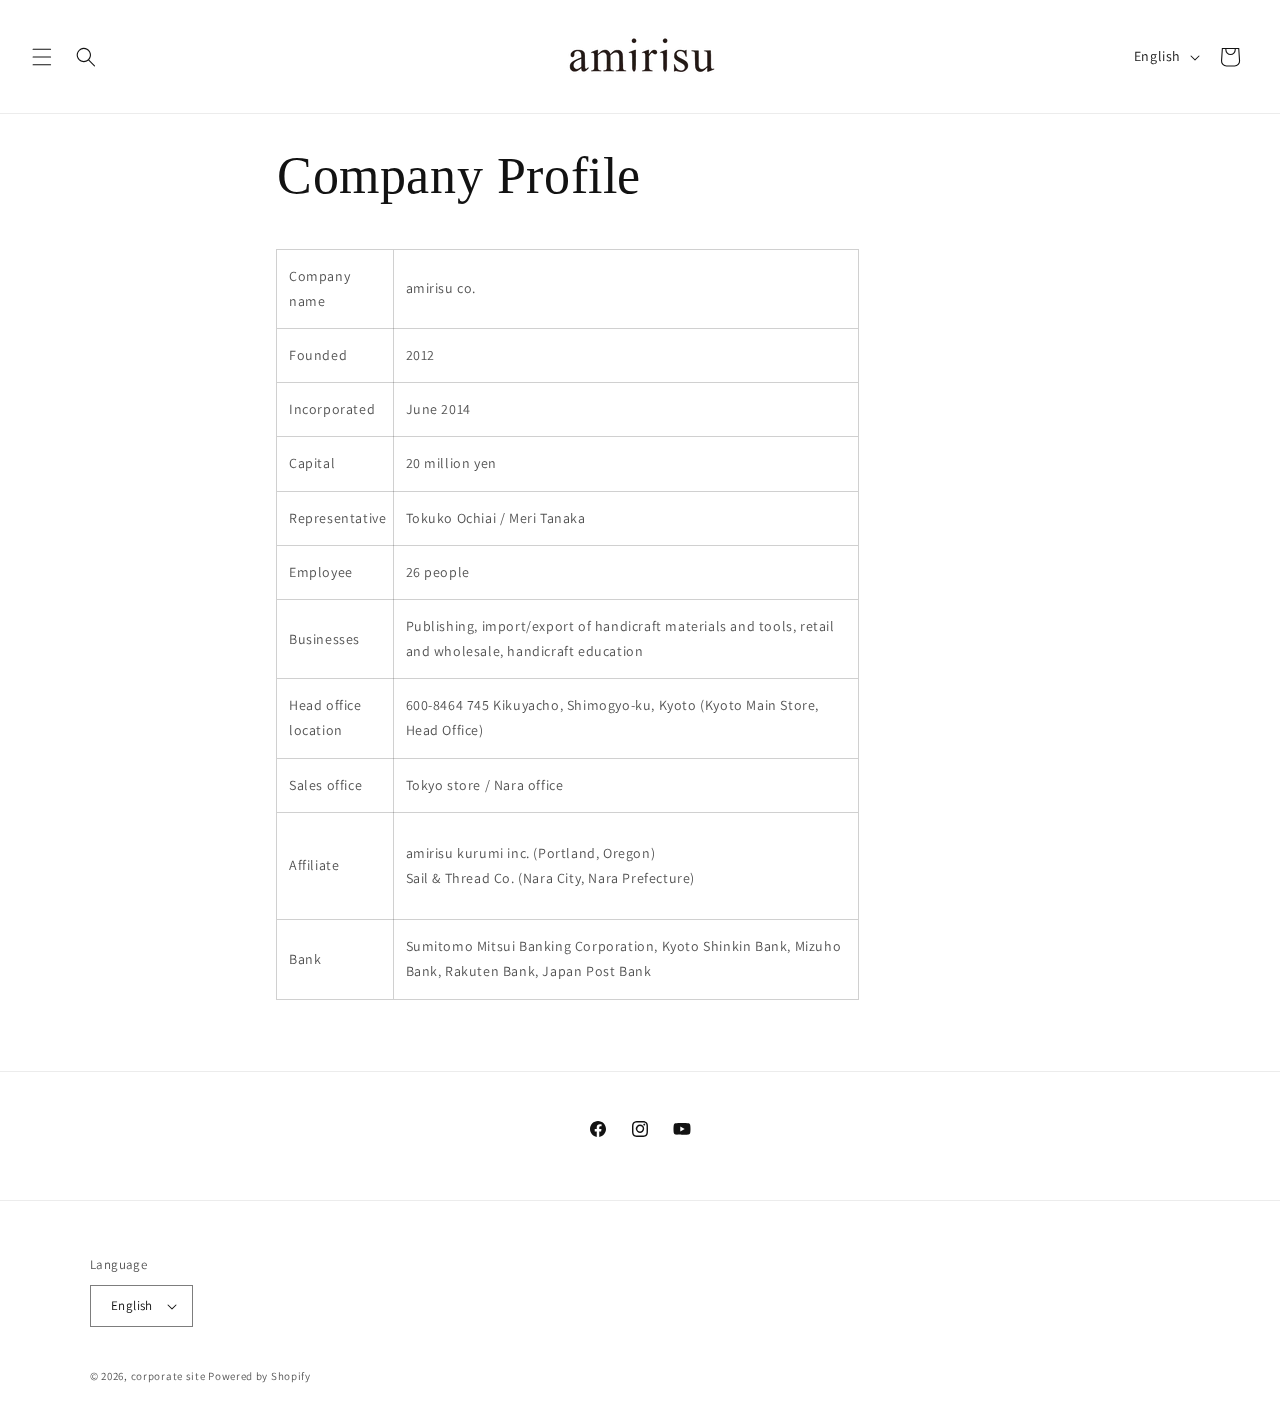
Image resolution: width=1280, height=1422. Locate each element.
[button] (42, 57)
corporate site (168, 1376)
